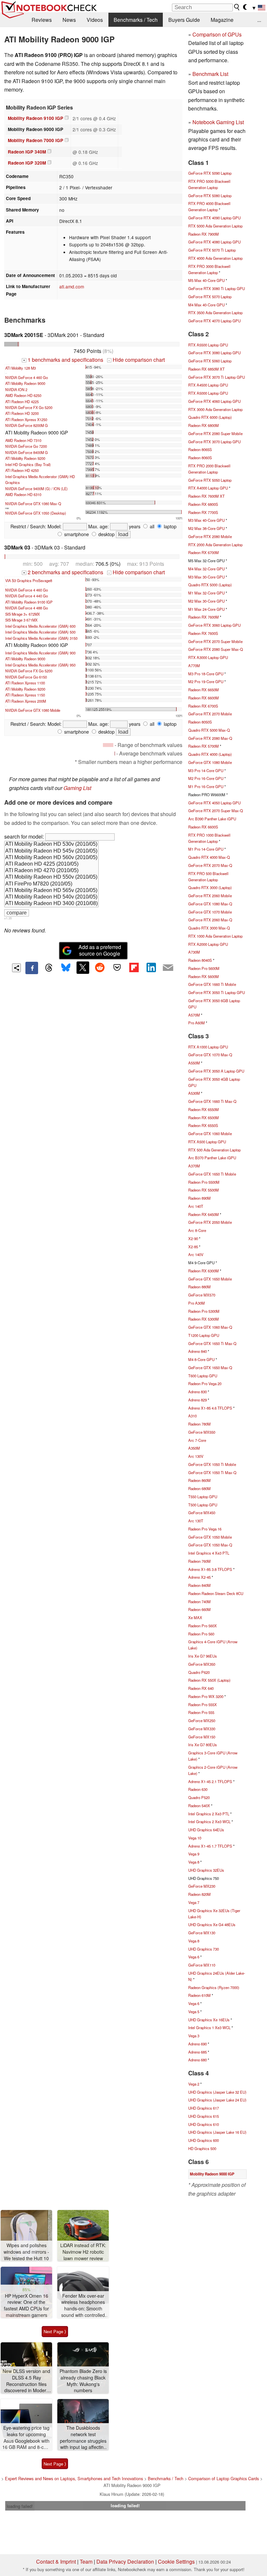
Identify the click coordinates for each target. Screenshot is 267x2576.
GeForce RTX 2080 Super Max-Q (216, 649)
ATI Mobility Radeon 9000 (25, 383)
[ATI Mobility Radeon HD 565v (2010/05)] (51, 891)
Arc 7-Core (197, 1440)
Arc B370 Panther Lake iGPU (212, 1158)
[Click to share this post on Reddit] (100, 968)
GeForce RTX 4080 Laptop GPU (214, 242)
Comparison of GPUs (217, 34)
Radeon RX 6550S (203, 1125)
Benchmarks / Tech (136, 20)
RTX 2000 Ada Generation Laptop (215, 545)
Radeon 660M (199, 1609)
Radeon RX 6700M (204, 552)
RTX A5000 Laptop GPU (208, 393)
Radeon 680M (199, 1488)
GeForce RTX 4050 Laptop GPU (214, 803)
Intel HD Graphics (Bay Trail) (28, 464)
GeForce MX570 (202, 1295)
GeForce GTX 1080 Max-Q (210, 904)
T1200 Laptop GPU (204, 1335)
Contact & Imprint (56, 2561)
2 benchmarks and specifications (63, 572)
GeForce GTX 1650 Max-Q (210, 1368)
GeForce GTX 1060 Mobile (210, 1134)
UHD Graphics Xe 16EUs (209, 2020)
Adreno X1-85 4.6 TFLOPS (210, 1408)
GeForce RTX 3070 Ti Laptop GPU (217, 377)
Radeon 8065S (200, 449)
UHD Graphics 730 (204, 1949)
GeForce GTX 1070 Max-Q (210, 1055)
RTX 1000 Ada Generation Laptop (215, 936)
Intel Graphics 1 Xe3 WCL (209, 2027)
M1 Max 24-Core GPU (206, 609)
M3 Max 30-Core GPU (206, 577)
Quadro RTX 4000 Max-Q (209, 857)
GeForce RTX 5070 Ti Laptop (212, 250)
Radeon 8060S (200, 458)
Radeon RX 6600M (204, 698)
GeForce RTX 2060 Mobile (210, 896)
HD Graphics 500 (202, 2148)
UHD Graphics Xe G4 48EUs (212, 1925)
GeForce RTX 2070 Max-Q (210, 865)
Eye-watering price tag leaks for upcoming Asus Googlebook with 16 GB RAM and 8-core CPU (26, 2438)
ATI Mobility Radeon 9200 (25, 458)
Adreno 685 (197, 2052)
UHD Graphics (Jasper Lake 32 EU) (217, 2092)
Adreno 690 (197, 2044)
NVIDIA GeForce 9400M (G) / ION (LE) (36, 489)
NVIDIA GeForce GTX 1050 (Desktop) (36, 513)
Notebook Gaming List (218, 122)
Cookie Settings (176, 2561)
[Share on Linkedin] (151, 968)
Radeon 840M (199, 1585)
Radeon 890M (199, 1198)
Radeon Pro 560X (203, 1626)
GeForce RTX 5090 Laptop (210, 173)
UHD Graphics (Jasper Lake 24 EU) (217, 2100)
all (151, 526)
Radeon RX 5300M (204, 1319)
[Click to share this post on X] (83, 968)
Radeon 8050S (200, 722)
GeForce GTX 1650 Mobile (210, 1279)
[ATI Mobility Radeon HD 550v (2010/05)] (51, 877)
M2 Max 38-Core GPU (206, 528)
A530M (194, 1093)
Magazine (222, 20)
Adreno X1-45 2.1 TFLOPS (210, 1781)
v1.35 (8, 918)
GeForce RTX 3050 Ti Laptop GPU (217, 992)
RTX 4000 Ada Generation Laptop (215, 258)
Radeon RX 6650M (204, 690)
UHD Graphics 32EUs (206, 1870)
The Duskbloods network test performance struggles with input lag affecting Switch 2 (83, 2438)
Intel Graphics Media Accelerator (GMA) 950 (40, 665)
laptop (169, 526)
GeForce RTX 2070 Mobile (210, 714)
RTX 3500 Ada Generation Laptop (215, 313)
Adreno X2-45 (199, 1577)
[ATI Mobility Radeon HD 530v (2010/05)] (51, 844)
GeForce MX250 (202, 1720)
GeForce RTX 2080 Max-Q (210, 738)
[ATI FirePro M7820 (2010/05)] (51, 884)
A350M (194, 1448)
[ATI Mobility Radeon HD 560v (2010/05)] (51, 858)
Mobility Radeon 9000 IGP (212, 2174)
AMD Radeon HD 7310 (23, 440)
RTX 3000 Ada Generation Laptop (215, 409)
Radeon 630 (198, 1789)
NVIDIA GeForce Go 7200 (26, 446)
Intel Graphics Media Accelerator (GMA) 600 (40, 626)
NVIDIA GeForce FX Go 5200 (29, 407)
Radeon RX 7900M (204, 234)
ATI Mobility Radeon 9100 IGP (29, 602)
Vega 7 (194, 1902)
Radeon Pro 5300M (204, 1311)
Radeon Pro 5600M (204, 968)
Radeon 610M (199, 1995)
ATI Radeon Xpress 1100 (25, 683)
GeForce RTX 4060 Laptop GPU (214, 401)
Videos (95, 20)
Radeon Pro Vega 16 (205, 1529)
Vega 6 (194, 1957)
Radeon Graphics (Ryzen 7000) (214, 1987)
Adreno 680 (197, 2060)
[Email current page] (168, 968)
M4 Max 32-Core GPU (206, 569)
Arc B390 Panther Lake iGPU (212, 819)
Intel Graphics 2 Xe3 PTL (209, 1814)
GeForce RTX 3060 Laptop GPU (214, 625)
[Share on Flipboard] (134, 968)
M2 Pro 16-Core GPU (206, 778)
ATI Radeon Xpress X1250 (26, 419)
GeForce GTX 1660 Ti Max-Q (212, 1101)
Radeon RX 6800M (204, 425)
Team (86, 2561)
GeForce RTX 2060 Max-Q (210, 920)
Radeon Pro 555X (203, 1705)
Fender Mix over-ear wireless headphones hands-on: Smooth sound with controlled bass (83, 2306)
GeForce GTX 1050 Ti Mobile (212, 1464)
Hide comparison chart (136, 360)
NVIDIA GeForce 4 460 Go (27, 377)
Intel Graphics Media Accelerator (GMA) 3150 (41, 638)
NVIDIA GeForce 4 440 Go (27, 596)
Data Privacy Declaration (125, 2561)
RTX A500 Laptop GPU (207, 1142)
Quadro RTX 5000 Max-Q (209, 730)
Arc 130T (196, 1521)
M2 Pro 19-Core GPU (206, 681)
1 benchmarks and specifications (63, 360)
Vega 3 (194, 2036)
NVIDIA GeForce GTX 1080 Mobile (33, 710)
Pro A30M (197, 1303)
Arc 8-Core (197, 1230)
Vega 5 (194, 2012)
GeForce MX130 (202, 1933)
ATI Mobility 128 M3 (21, 368)
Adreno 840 (197, 1351)
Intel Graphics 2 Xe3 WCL (209, 1822)
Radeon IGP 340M (27, 152)
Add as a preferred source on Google (100, 950)
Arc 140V (196, 1254)
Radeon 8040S (200, 960)
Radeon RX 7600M (204, 617)
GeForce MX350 (202, 1664)
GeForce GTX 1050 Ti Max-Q (212, 1472)
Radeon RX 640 (201, 1688)
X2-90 (193, 1238)
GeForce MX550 (202, 1432)
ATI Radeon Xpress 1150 (25, 695)
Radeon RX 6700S (203, 706)
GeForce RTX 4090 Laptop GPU (214, 218)
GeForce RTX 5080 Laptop (210, 196)
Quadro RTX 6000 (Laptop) (210, 417)
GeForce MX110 (202, 1965)
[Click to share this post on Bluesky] (66, 968)
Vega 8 (194, 1862)
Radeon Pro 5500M (204, 1182)
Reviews (42, 20)
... (259, 20)
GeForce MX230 (202, 1886)
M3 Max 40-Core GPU (206, 520)
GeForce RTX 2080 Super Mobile (215, 433)
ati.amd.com (72, 286)
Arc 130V (196, 1456)
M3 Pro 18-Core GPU (206, 674)
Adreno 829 (197, 1400)
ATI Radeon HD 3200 (22, 413)
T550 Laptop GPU (203, 1497)
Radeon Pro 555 (201, 1712)
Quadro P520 (199, 1797)
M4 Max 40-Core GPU (206, 305)
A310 (192, 1416)
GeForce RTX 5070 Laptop (210, 297)
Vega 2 (194, 2084)
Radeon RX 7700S (203, 512)
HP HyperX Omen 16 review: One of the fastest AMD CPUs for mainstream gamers (26, 2305)
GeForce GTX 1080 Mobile (210, 762)
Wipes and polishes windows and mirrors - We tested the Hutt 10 (26, 2252)
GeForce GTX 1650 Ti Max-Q (212, 1343)
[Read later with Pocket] (117, 968)
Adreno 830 (197, 1392)
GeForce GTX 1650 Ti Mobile (212, 1174)
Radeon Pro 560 (201, 1634)
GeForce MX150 (202, 1737)
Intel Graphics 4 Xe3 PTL (209, 1553)
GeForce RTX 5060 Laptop (210, 361)
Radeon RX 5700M (204, 746)
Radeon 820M (199, 1894)
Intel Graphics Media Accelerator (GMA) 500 (40, 632)
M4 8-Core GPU (201, 1359)
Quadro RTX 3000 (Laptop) (210, 887)
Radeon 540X (199, 1806)
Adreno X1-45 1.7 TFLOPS (210, 1846)
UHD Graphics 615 (204, 2116)
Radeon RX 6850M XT (206, 369)
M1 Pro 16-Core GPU (206, 786)
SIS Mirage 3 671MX (21, 620)
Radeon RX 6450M (204, 1214)
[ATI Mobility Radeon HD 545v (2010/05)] (51, 851)
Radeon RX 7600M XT (206, 496)
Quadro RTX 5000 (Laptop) (210, 585)
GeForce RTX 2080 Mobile (210, 536)
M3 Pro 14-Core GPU (206, 770)
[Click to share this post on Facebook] (32, 968)
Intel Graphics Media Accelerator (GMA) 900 (40, 653)
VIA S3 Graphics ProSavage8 (29, 580)
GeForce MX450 (202, 1513)
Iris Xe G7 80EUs (203, 1745)
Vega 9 (194, 1854)
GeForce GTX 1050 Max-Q (210, 1545)
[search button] (237, 7)
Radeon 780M (199, 1424)
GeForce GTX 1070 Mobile (210, 912)
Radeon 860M (199, 1480)
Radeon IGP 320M (27, 163)
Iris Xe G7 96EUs (203, 1656)
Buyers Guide (184, 20)
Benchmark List (210, 74)
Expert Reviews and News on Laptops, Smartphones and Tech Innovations (74, 2478)
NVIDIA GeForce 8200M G (27, 425)
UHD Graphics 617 (204, 2108)
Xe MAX (195, 1617)
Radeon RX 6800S (203, 504)
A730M (194, 952)
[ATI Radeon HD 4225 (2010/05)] (51, 864)
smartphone (76, 534)
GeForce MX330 (202, 1729)
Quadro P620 (199, 1672)
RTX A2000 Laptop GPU (208, 944)
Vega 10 (195, 1838)
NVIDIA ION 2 (16, 389)
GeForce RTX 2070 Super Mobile (215, 641)
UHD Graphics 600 (204, 2140)
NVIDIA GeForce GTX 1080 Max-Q (33, 504)
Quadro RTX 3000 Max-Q (209, 928)
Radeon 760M (199, 1561)
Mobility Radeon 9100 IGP (35, 118)
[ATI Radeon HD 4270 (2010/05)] (51, 871)
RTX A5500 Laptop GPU (208, 345)
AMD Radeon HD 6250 (23, 395)
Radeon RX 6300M (204, 1271)
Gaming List (77, 788)
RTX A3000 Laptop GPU (208, 657)
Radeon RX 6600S (203, 827)
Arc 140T (196, 1206)
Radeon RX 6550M (204, 1109)
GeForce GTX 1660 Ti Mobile (212, 984)
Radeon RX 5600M (204, 976)
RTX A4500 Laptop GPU (208, 385)
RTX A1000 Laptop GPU (208, 1047)
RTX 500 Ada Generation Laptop (214, 1150)
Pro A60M (197, 1023)
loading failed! (20, 2506)
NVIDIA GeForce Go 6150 (26, 677)
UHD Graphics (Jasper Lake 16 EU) (217, 2132)
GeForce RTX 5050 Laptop (210, 480)
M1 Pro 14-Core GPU (206, 849)
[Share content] (16, 968)
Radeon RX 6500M (204, 1118)
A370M (194, 1166)
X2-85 (193, 1247)
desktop (106, 534)
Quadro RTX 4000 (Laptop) (210, 754)
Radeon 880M (199, 1287)
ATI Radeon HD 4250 (22, 470)
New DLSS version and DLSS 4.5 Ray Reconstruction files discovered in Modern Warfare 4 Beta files (26, 2381)
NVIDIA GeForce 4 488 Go (27, 608)
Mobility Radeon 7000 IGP (35, 140)
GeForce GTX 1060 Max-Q (210, 1327)
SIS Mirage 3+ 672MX (22, 614)
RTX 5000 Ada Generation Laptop (215, 226)
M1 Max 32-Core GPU (206, 593)
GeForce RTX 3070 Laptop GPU (214, 442)
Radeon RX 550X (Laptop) (209, 1680)
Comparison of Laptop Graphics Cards (224, 2478)
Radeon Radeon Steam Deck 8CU (216, 1593)
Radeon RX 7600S (203, 633)
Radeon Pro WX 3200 (206, 1696)
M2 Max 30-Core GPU (206, 601)
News (69, 20)
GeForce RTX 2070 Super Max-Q (216, 811)
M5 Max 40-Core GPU (206, 280)
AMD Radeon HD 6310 (23, 494)
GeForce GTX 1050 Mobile (210, 1537)
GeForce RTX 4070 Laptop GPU (214, 321)
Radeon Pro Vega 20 (205, 1383)
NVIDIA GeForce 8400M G (27, 452)
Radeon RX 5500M (204, 1190)
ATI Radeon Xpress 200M (26, 701)
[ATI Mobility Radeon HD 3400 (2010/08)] (51, 904)
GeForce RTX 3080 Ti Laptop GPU (217, 288)
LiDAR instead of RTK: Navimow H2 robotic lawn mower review (83, 2252)
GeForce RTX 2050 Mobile (210, 1222)
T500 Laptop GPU (203, 1505)
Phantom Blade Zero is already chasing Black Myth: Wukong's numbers (83, 2381)
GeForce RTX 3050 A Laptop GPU (216, 1071)
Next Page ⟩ (55, 2331)
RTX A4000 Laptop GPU (208, 488)
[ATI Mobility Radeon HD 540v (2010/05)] (51, 897)
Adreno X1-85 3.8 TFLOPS (210, 1569)
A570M (194, 1015)
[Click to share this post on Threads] (49, 968)
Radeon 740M (199, 1602)
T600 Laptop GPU (203, 1376)
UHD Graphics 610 (204, 2124)
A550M (194, 1063)
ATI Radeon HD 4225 (22, 402)
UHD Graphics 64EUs (206, 1830)
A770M (194, 666)
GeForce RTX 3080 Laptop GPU (214, 353)
